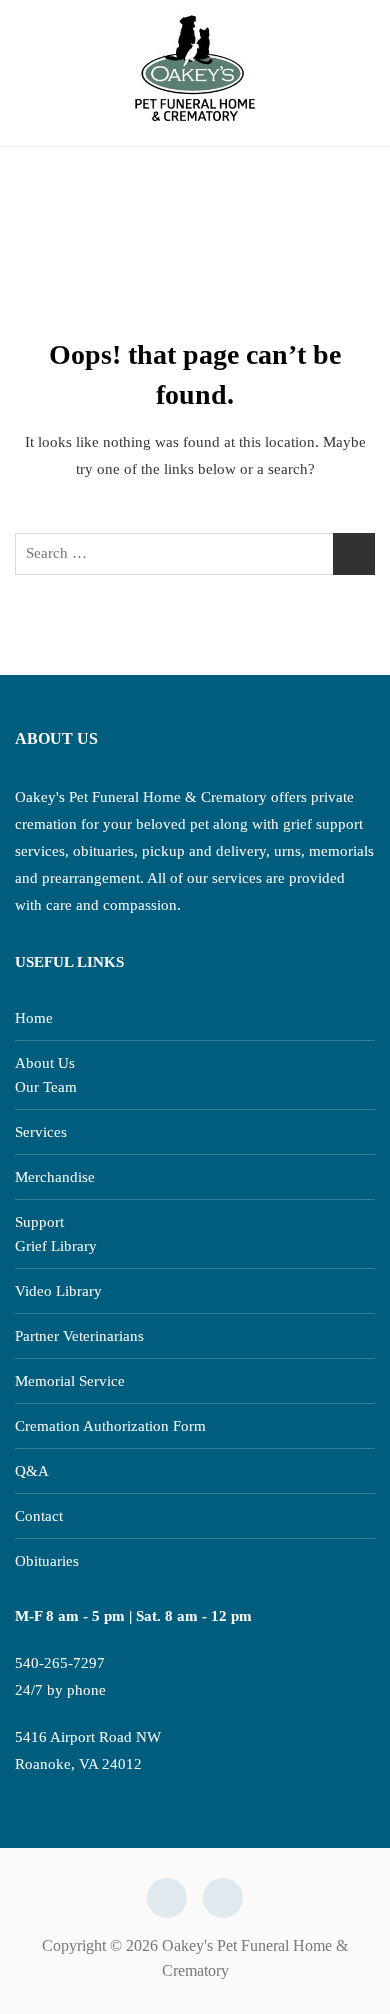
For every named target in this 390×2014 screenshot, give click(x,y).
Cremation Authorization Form (110, 1426)
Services (41, 1132)
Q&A (32, 1471)
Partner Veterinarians (79, 1336)
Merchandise (55, 1177)
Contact (39, 1516)
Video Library (58, 1291)
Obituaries (47, 1561)
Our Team (46, 1087)
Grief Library (56, 1246)
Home (34, 1018)
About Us (45, 1063)
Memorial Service (70, 1381)
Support (39, 1222)
